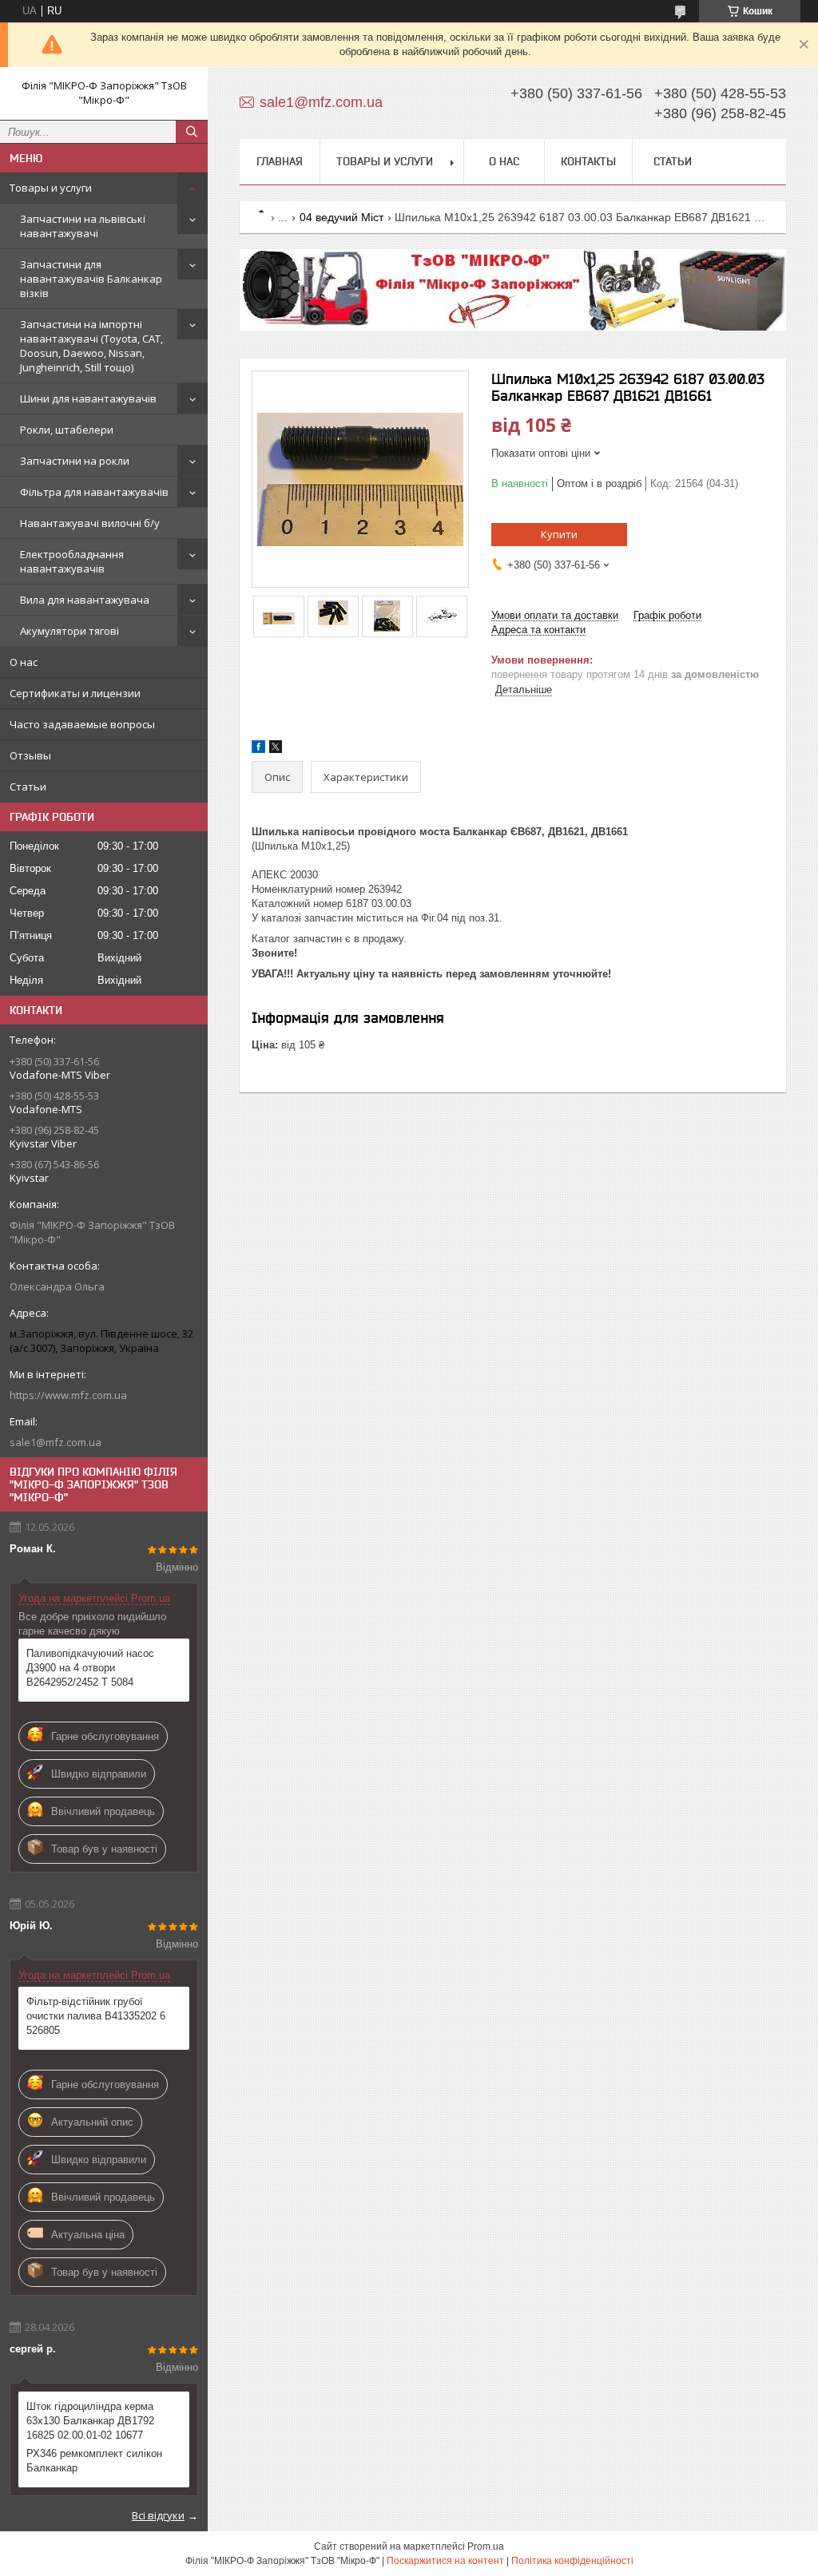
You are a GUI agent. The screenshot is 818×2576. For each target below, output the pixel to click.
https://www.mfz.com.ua (68, 1395)
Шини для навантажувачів (88, 398)
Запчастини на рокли (75, 461)
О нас (24, 662)
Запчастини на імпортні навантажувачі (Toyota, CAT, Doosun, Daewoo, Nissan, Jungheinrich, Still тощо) (91, 346)
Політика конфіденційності (572, 2561)
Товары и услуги (51, 188)
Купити (559, 534)
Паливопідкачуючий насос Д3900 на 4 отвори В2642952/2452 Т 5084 (90, 1668)
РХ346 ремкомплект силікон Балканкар (94, 2461)
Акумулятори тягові (69, 631)
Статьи (28, 787)
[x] (276, 749)
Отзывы (30, 755)
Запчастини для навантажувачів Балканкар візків (91, 279)
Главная (280, 161)
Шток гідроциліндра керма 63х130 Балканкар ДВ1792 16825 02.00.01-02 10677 (90, 2421)
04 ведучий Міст (341, 217)
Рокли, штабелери (67, 430)
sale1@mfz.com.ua (56, 1442)
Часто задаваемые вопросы (82, 724)
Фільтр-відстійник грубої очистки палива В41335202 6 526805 (96, 2016)
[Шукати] (192, 132)
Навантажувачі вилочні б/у (90, 523)
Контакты (588, 161)
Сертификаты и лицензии (75, 693)
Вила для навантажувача (85, 600)
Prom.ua (486, 2546)
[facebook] (258, 749)
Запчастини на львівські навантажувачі (83, 226)
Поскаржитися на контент (445, 2561)
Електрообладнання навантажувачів (72, 561)
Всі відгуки (158, 2515)
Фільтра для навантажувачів (94, 492)
